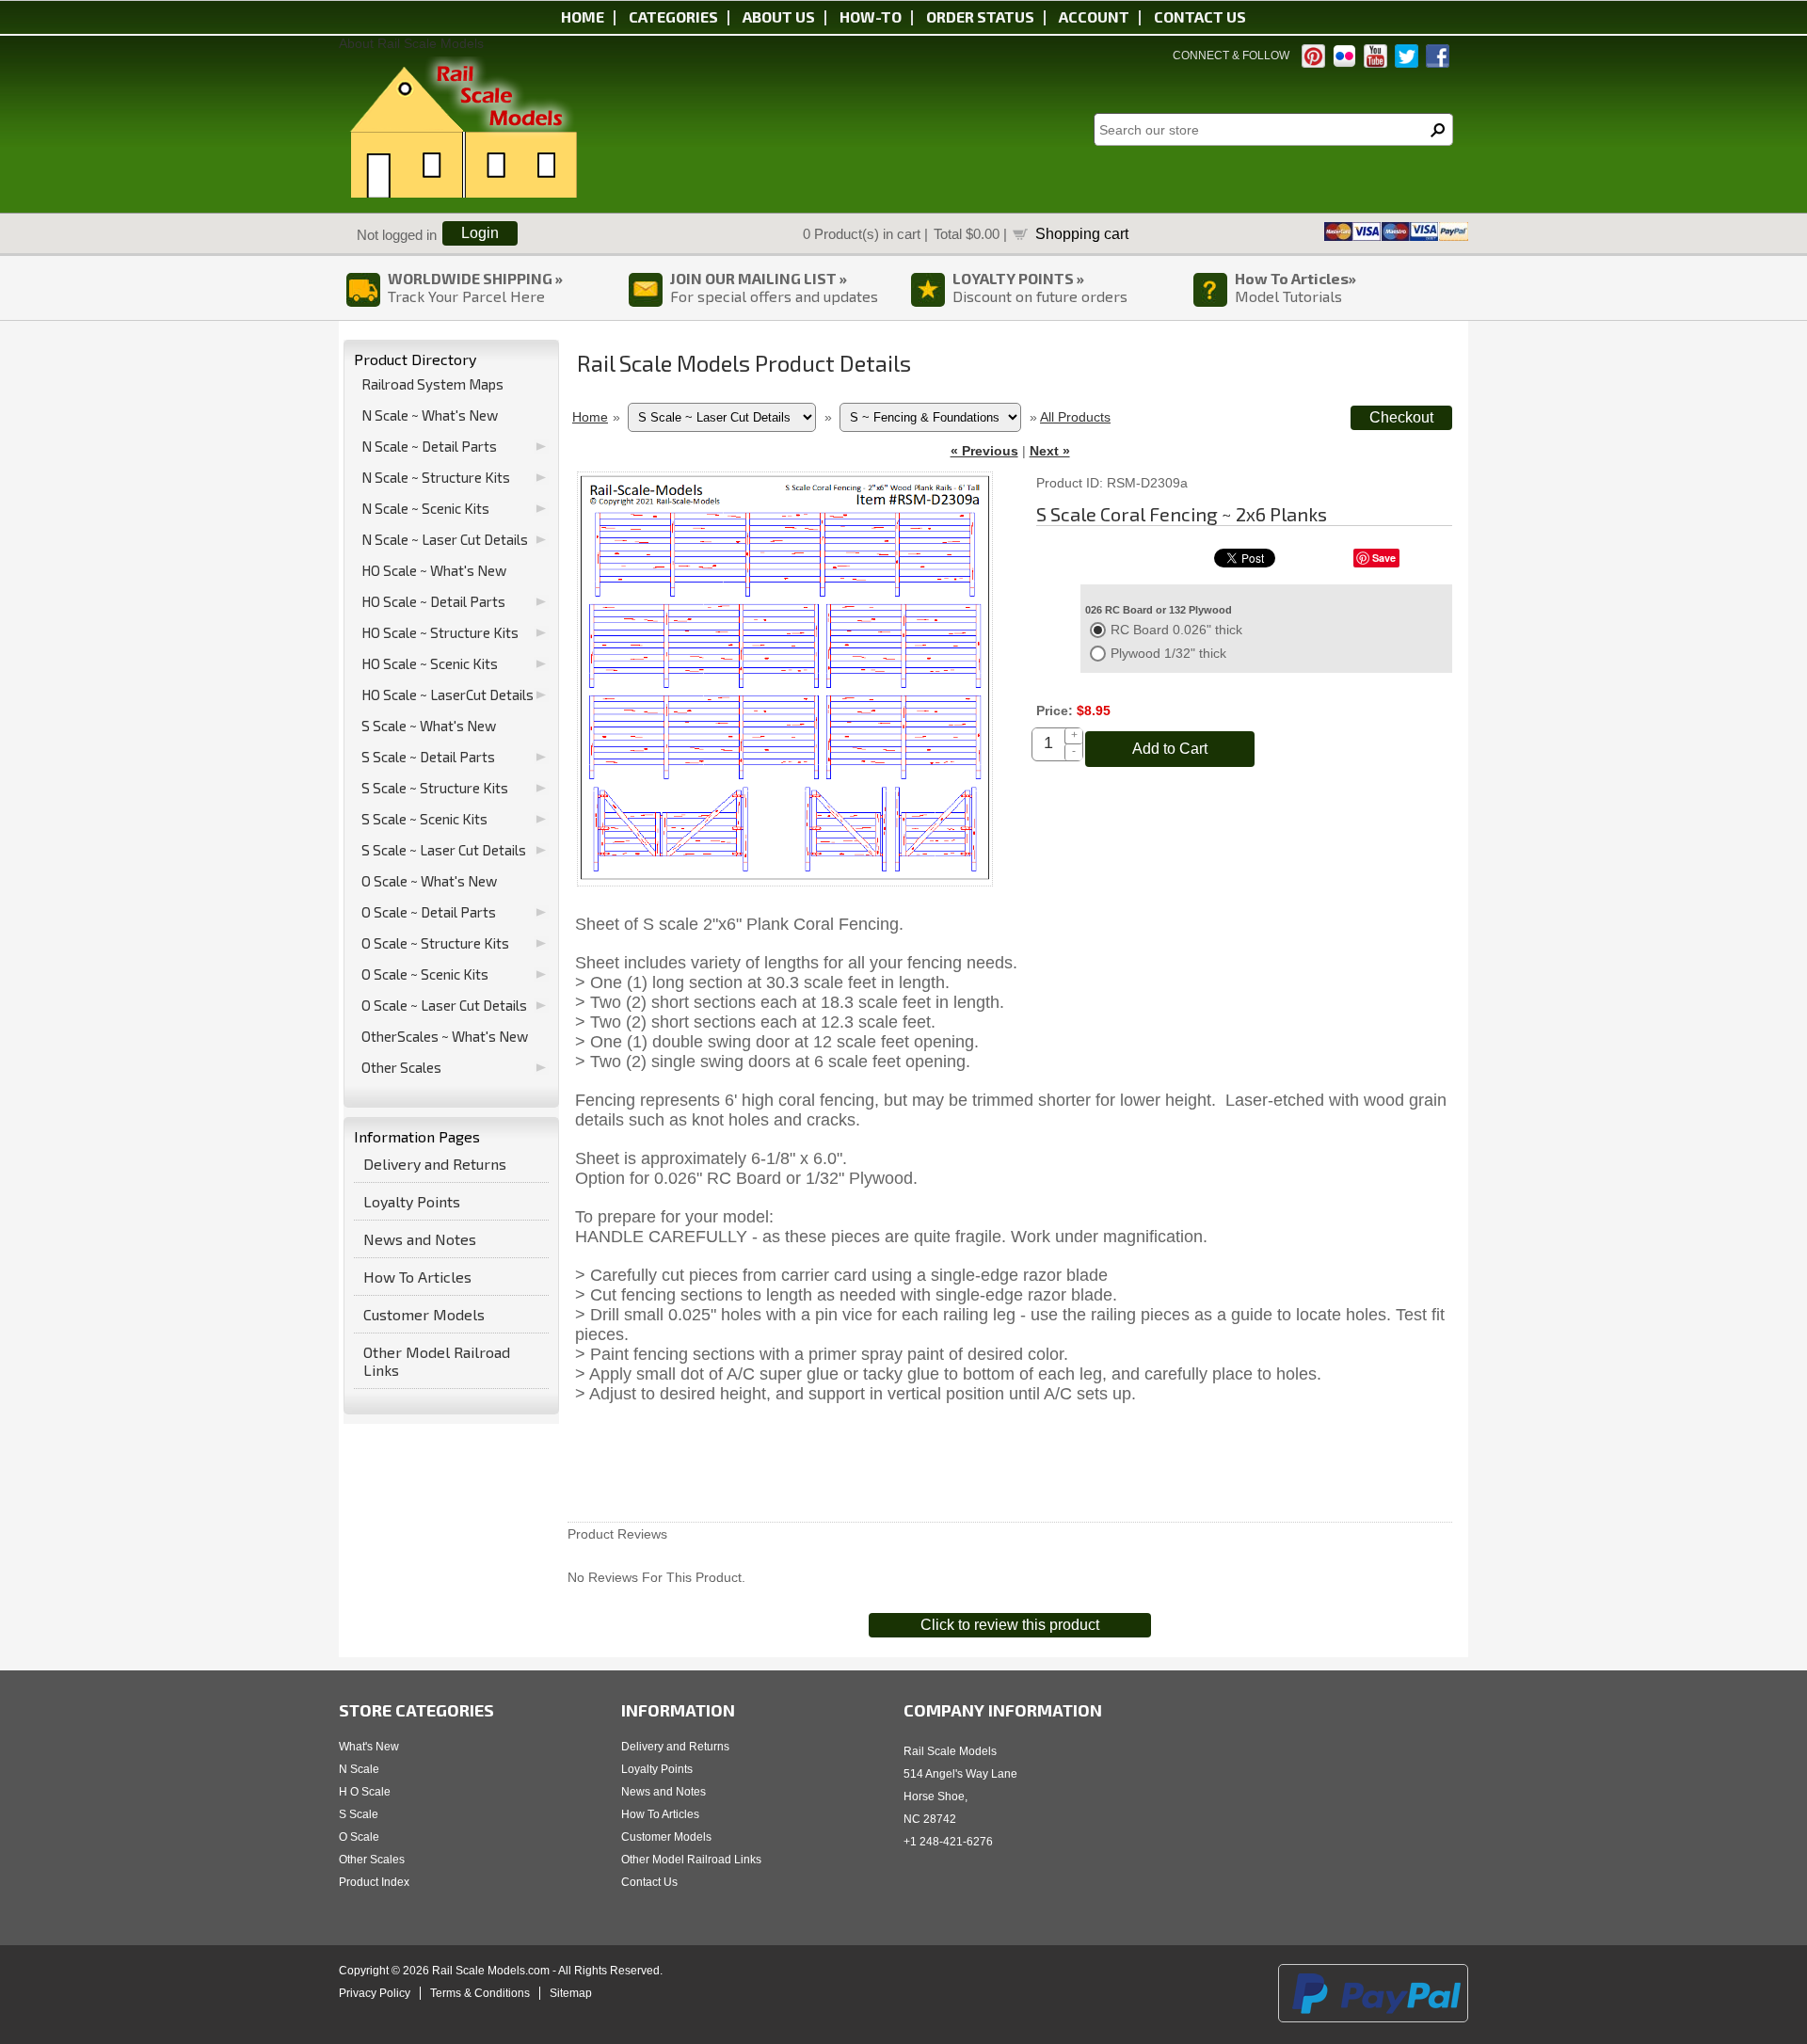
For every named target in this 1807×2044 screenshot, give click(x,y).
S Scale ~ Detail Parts (428, 757)
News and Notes (420, 1239)
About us (779, 16)
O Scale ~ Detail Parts (429, 912)
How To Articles (417, 1277)
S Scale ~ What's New (429, 726)
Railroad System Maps (432, 384)
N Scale (359, 1769)
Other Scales (401, 1067)
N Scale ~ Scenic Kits (425, 508)
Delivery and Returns (435, 1164)
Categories (673, 16)
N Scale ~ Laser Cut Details (445, 539)
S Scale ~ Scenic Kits (424, 819)
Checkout (1401, 417)
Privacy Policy (375, 1993)
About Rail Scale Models (411, 43)
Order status (980, 16)
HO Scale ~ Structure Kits (440, 632)
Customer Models (424, 1314)
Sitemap (571, 1993)
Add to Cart (1170, 749)
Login (480, 233)
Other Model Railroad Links (437, 1361)
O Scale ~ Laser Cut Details (444, 1005)
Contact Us (649, 1882)
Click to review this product (1010, 1625)
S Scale (359, 1814)
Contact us (1200, 16)
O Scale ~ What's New (429, 881)
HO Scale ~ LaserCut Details (448, 695)
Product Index (374, 1882)
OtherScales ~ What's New (445, 1036)
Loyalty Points (412, 1201)
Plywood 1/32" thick (1168, 653)
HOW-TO (871, 16)
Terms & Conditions (480, 1993)
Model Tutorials (1288, 296)
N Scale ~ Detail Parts (429, 446)
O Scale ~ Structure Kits (435, 943)
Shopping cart (1082, 233)
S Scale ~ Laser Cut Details (444, 850)
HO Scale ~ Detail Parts (433, 601)
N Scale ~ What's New (430, 415)
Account (1094, 16)
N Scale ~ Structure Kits (436, 477)
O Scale (359, 1837)
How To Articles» (1295, 278)
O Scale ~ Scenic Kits (425, 974)
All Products (1075, 417)
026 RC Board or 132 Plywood (1159, 610)
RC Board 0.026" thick (1176, 630)
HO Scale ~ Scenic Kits (430, 663)
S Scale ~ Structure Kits (435, 788)
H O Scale (365, 1792)
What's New (369, 1747)
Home (583, 16)
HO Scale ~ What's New (434, 570)
